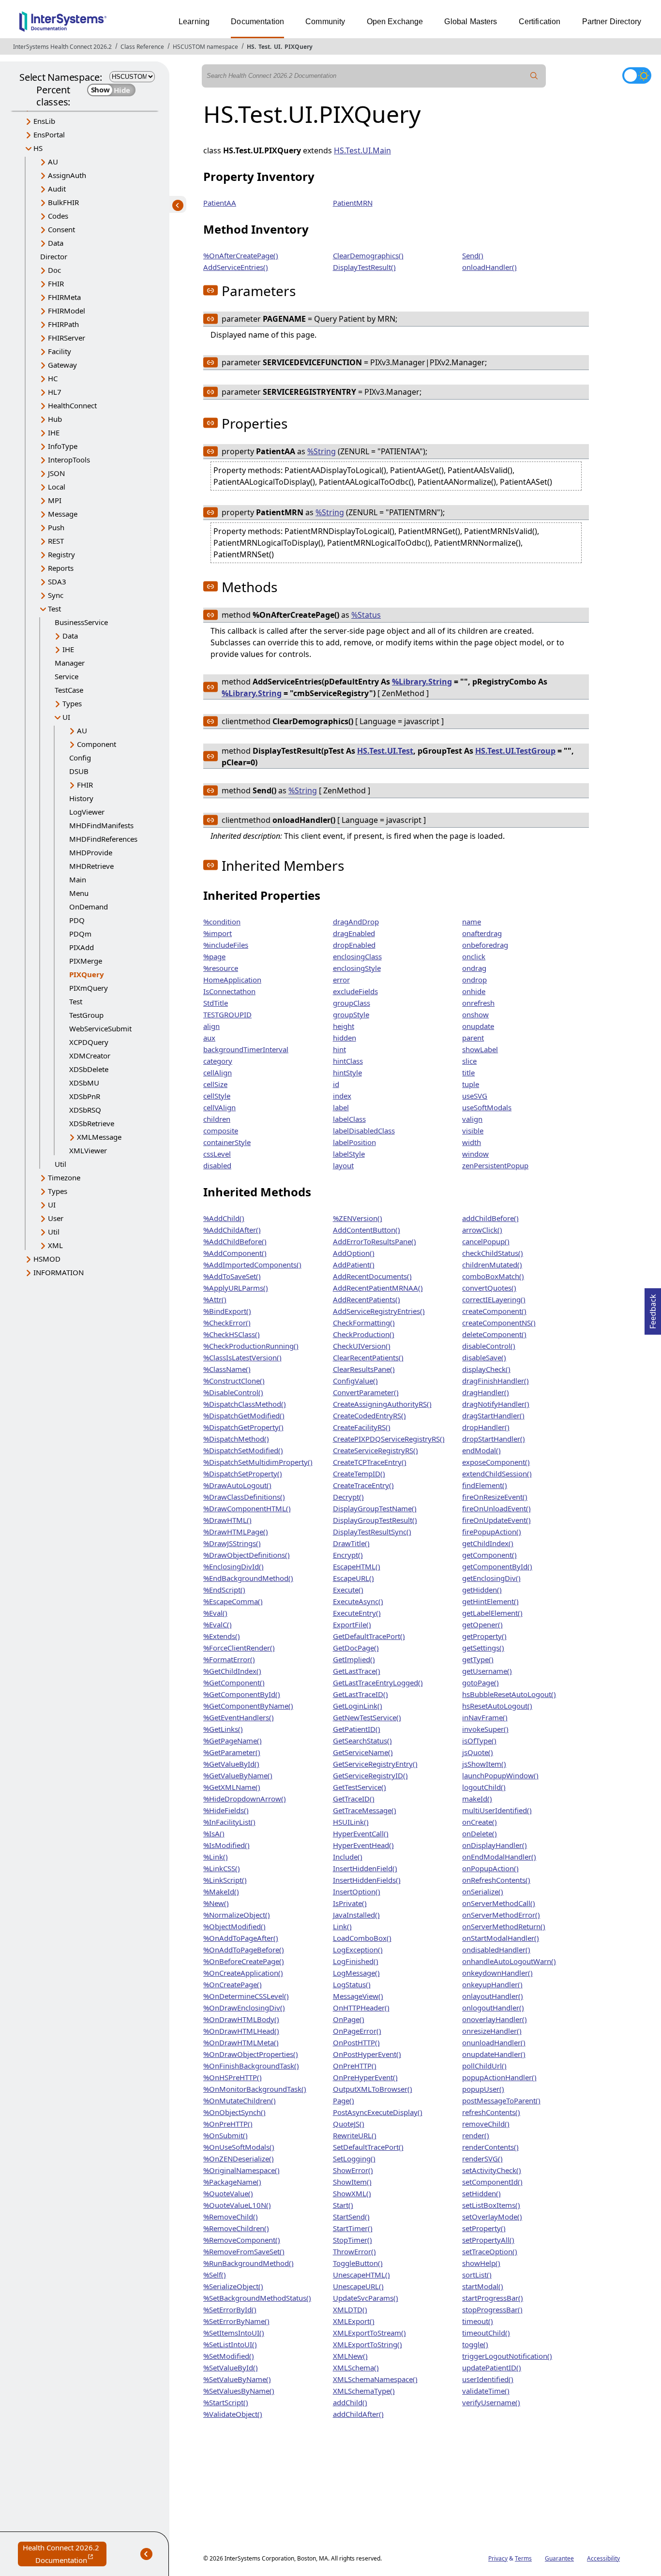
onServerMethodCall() (499, 1903)
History (81, 798)
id (336, 1084)
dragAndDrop (356, 922)
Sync (56, 595)
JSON (56, 473)
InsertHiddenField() (365, 1868)
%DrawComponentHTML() (247, 1508)
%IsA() (214, 1833)
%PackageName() (232, 2182)
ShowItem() (352, 2182)
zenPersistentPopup (495, 1165)
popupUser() (483, 2089)
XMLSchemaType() (364, 2391)
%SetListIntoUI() (230, 2344)
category (218, 1061)
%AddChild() (224, 1218)
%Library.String (422, 682)
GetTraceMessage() (365, 1810)
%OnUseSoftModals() (239, 2147)
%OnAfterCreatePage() (241, 255)
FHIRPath (63, 324)
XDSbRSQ (85, 1110)
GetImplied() (354, 1659)
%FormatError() (229, 1659)
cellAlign (218, 1072)
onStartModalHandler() (501, 1938)
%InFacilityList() (229, 1822)
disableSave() (484, 1357)
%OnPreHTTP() (228, 2124)
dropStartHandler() (494, 1439)
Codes (58, 216)
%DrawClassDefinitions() (244, 1497)
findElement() (485, 1485)
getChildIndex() (488, 1543)
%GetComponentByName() (248, 1706)
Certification (540, 22)
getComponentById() (497, 1566)
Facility (60, 351)
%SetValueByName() (237, 2379)
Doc (54, 270)
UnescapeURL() (358, 2286)
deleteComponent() (494, 1334)
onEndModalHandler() (499, 1857)
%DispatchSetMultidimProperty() (258, 1462)
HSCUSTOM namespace (205, 47)
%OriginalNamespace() (241, 2170)
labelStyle (349, 1154)
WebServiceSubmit (100, 1028)
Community (325, 22)
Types (72, 703)
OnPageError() (357, 2031)
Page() (344, 2100)
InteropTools (69, 460)
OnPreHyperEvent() (365, 2077)
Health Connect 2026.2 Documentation (65, 2554)
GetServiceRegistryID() (370, 1775)
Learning (194, 22)
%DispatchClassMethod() (245, 1404)
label (341, 1107)
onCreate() (480, 1822)
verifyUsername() (491, 2402)
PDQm (80, 934)
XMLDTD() (350, 2309)
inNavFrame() (485, 1717)
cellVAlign (219, 1107)
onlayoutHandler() (493, 1996)
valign (472, 1119)
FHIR (56, 283)
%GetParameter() (232, 1752)
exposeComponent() (496, 1462)
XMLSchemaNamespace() (375, 2379)
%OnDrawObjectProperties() (251, 2054)
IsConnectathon (229, 991)
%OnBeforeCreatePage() (244, 1961)
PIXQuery (299, 47)
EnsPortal (49, 134)
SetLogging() (354, 2159)
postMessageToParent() (501, 2100)
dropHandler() (486, 1427)
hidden (345, 1038)
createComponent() (494, 1311)
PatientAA (220, 203)
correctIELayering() (494, 1299)
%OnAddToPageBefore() (244, 1950)
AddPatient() (354, 1265)
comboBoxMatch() (493, 1276)
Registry (61, 554)
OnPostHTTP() (356, 2042)
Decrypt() (348, 1497)
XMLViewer (88, 1150)
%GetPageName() (233, 1741)
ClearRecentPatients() (368, 1357)
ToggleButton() (358, 2263)
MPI (55, 500)
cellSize (215, 1084)
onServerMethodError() (501, 1915)
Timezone (64, 1177)
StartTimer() (353, 2228)
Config (80, 758)
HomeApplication (232, 980)
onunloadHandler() (494, 2042)
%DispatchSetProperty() (243, 1474)
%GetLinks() (223, 1729)
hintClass (348, 1061)
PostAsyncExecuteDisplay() (378, 2112)
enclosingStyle (357, 968)
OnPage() (349, 2019)
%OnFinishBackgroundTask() (251, 2066)
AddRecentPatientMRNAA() (378, 1288)
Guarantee (559, 2558)
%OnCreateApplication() (243, 1973)
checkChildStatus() (493, 1253)
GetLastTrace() (357, 1671)
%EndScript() (224, 1590)
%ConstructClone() (234, 1381)
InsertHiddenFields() (367, 1880)
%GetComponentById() (242, 1694)
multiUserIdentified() (497, 1810)
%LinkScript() (225, 1880)
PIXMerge (86, 961)
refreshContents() (491, 2112)
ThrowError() (354, 2251)
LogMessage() (356, 1973)
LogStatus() (352, 1984)
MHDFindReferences (103, 839)
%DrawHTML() (227, 1520)
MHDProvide (91, 852)
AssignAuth (67, 175)
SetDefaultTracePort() (368, 2147)
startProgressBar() (493, 2298)
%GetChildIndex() (232, 1671)
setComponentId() (492, 2182)
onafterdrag (482, 933)
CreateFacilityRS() (362, 1427)
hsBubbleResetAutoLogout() (509, 1694)
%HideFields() (226, 1810)
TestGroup (86, 1015)
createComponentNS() (499, 1323)
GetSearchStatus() (362, 1741)
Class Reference (142, 47)
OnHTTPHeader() (361, 2008)
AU (53, 162)
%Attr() (215, 1299)
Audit (57, 189)
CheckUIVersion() (362, 1346)
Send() (473, 255)
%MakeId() (221, 1891)
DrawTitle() (351, 1543)
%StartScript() (226, 2402)
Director (54, 256)
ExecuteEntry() (357, 1613)
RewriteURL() (355, 2135)
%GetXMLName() (232, 1787)
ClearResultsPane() (364, 1369)
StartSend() (351, 2217)
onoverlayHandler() (495, 2019)
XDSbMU (84, 1083)
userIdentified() (488, 2379)
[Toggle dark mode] (637, 75)
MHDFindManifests (101, 825)
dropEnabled (354, 945)
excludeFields (355, 991)
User (56, 1218)
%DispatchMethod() (236, 1439)
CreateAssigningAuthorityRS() (382, 1404)
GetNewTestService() (367, 1717)
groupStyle (351, 1014)
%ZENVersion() (358, 1218)
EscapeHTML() (357, 1566)
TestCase (69, 690)
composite (221, 1131)
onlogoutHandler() (493, 2008)
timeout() (478, 2321)
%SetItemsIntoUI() (234, 2333)
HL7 (55, 392)
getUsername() (487, 1671)
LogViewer (87, 812)
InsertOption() (357, 1891)
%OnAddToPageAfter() (241, 1938)
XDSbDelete (89, 1069)
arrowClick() (482, 1230)
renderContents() (490, 2147)
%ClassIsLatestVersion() (242, 1357)
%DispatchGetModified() (244, 1415)
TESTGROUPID (227, 1014)
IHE (54, 432)
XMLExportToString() (368, 2344)
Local (57, 487)
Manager (70, 663)
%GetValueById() (231, 1764)
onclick (474, 956)
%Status (366, 615)
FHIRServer (67, 338)
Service (67, 676)
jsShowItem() (484, 1764)
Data (56, 243)
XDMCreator (90, 1056)
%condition (222, 922)
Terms (523, 2558)
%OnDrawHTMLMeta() (241, 2042)
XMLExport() (354, 2321)
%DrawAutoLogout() (237, 1485)
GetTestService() (360, 1787)
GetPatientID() (357, 1729)
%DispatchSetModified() (243, 1450)
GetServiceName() (363, 1752)
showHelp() (481, 2263)
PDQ (77, 920)
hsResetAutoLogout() (497, 1706)
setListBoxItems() (491, 2205)
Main (78, 879)
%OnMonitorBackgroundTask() (255, 2089)
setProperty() (484, 2228)
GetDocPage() (356, 1648)
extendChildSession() (497, 1474)
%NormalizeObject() (237, 1915)
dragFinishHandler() (496, 1381)
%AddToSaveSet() (232, 1276)
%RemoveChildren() (236, 2228)
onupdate (478, 1026)
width (472, 1142)
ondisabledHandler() (496, 1950)
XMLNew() (350, 2356)
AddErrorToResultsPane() (375, 1241)
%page (214, 956)
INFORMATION (59, 1272)
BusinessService (81, 622)
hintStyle (347, 1072)
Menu (79, 893)
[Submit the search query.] (534, 76)
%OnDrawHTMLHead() (241, 2031)
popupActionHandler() (499, 2077)
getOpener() (482, 1624)
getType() (478, 1659)
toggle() (475, 2344)
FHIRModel (67, 311)
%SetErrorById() (230, 2309)
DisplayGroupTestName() (375, 1508)
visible (473, 1131)
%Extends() (222, 1636)
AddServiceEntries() (236, 267)
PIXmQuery (89, 988)
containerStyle (227, 1142)
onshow (475, 1014)
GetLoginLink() (358, 1706)
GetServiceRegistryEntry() (375, 1764)
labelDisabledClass (364, 1131)
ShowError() (353, 2170)
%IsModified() (226, 1845)
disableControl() (489, 1346)
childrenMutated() (492, 1265)
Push (56, 527)
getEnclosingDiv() (491, 1578)
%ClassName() (227, 1369)
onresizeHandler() (492, 2031)
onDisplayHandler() (495, 1845)
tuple (471, 1084)
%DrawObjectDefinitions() (247, 1555)
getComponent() (489, 1555)
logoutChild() (484, 1787)
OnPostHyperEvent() (367, 2054)
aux (209, 1038)
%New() (216, 1903)
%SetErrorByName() (236, 2321)
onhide (474, 991)
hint (339, 1049)
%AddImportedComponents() (252, 1265)
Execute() (348, 1590)
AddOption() (354, 1253)
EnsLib (44, 121)
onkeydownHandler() (497, 1973)
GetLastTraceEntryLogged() (378, 1683)
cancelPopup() (486, 1241)
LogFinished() (356, 1961)
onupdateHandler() (494, 2054)
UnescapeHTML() (361, 2275)
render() (476, 2135)
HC (53, 378)
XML (55, 1245)
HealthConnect (72, 405)
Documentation (257, 22)
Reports (61, 568)
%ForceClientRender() (239, 1648)
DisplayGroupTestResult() (375, 1520)
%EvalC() (218, 1624)
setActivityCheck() (492, 2170)
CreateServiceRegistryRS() (376, 1450)
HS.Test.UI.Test (385, 751)
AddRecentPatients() (367, 1299)
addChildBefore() (490, 1218)
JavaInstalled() (356, 1915)
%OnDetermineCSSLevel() (246, 1996)
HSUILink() (351, 1822)
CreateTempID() (359, 1474)
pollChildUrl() (484, 2066)
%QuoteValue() (228, 2193)
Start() (343, 2205)
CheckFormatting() (364, 1323)
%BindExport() (227, 1311)
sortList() (477, 2275)
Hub (55, 419)
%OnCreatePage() (233, 1984)
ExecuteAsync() (358, 1601)
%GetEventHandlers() (239, 1717)
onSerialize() (483, 1891)
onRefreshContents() (496, 1880)
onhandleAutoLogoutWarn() (509, 1961)
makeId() (477, 1799)
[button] (210, 290)
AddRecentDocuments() (372, 1276)
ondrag (474, 968)
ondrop (474, 980)
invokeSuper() (485, 1729)
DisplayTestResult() (364, 267)
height (344, 1026)
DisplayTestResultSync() (372, 1532)
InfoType (63, 446)
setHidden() (481, 2193)
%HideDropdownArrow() (245, 1799)
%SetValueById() (231, 2368)
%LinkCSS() (222, 1868)
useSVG (475, 1096)
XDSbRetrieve (92, 1123)
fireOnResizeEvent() (495, 1497)
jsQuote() (478, 1752)
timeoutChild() (486, 2333)
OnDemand (89, 907)
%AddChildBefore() (235, 1241)
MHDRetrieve (91, 866)
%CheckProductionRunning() (251, 1346)
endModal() (481, 1450)
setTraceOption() (490, 2251)
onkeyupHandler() (492, 1984)
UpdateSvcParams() (366, 2298)
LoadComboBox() (362, 1938)
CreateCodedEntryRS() (369, 1415)
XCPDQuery (89, 1042)
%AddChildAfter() (232, 1230)
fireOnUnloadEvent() (496, 1508)
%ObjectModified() (234, 1926)
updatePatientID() (492, 2368)
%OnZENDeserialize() (239, 2159)
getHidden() (482, 1590)
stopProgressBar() (492, 2309)
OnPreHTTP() (355, 2066)
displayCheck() (486, 1369)
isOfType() (479, 1741)
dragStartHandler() (493, 1415)
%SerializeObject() (233, 2286)
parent (473, 1038)
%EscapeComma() (233, 1601)
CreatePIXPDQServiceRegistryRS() (389, 1439)
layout (343, 1165)
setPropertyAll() (488, 2240)
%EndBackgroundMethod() (248, 1578)
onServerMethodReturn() (504, 1926)
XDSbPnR (85, 1096)
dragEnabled (354, 933)
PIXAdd (82, 947)
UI (277, 47)
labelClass (349, 1119)
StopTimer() (353, 2240)
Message (63, 514)
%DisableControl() (233, 1392)
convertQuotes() (489, 1288)
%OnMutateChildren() (240, 2100)
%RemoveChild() (231, 2217)
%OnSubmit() (225, 2135)
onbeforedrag (485, 945)
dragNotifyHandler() (496, 1404)
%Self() (215, 2275)
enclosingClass (357, 956)
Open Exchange (395, 22)
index (342, 1096)
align (211, 1026)
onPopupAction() (490, 1868)
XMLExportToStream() (369, 2333)
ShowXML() (352, 2193)
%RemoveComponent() (242, 2240)
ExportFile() (352, 1624)
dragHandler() (486, 1392)
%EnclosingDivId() (233, 1566)
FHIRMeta (64, 297)
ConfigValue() (355, 1381)
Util (60, 1164)
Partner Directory (612, 22)
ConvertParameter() (366, 1392)
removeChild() (486, 2124)
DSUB (79, 771)
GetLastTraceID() (361, 1694)
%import (218, 933)
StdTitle (216, 1003)
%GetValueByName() (238, 1775)
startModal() (483, 2286)
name (472, 922)
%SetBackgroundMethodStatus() (257, 2298)
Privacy (498, 2558)
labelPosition (354, 1142)
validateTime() (486, 2391)
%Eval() (215, 1613)
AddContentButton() (367, 1230)
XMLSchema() (356, 2368)
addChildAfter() (358, 2414)
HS (251, 47)
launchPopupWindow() (500, 1775)
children (217, 1119)
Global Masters (471, 22)
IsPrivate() (350, 1903)
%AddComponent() (235, 1253)
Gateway (62, 365)
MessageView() (358, 1996)
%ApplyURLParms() (236, 1288)
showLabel (480, 1049)
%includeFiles (226, 945)
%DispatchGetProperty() (243, 1427)
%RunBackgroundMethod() (248, 2263)
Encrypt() (348, 1555)
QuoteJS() (349, 2124)
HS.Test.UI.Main (362, 150)
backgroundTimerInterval (246, 1049)
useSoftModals (487, 1107)
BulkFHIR (63, 202)
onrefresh (478, 1003)
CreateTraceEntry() (363, 1485)
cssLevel (217, 1154)
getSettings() (483, 1648)
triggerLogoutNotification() (507, 2356)
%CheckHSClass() (232, 1334)
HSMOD (47, 1259)
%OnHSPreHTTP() (233, 2077)
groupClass (352, 1003)
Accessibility (603, 2558)
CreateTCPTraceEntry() (370, 1462)
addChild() (350, 2402)
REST (56, 541)
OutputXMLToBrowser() (373, 2089)
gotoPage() (481, 1683)
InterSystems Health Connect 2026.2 (62, 47)
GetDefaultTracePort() (369, 1636)
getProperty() (484, 1636)
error (341, 980)
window (475, 1154)
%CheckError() (227, 1323)
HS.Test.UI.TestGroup (515, 751)
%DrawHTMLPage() (236, 1532)
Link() (342, 1926)
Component (97, 744)
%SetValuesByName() (239, 2391)
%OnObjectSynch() (234, 2112)
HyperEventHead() (363, 1845)
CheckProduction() (364, 1334)
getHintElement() (490, 1601)
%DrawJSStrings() (232, 1543)
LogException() (358, 1950)
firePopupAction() (492, 1532)
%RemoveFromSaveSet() (244, 2251)
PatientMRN (353, 203)
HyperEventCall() (361, 1833)
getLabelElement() (492, 1613)
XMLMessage (99, 1137)
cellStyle (217, 1096)
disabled (217, 1165)
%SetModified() (229, 2356)
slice (469, 1061)
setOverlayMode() (492, 2217)
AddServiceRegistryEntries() (379, 1311)
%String (322, 451)
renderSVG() (482, 2159)
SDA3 (57, 581)
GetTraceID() (354, 1799)
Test (264, 47)
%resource (221, 968)
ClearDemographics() (368, 255)
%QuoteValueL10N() (237, 2205)
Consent (61, 229)
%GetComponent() (234, 1683)
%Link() (216, 1857)
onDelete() (480, 1833)
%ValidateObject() (233, 2414)
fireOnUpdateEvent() (496, 1520)
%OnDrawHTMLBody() (241, 2019)
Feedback (653, 1309)
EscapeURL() (353, 1578)
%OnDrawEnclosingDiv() (244, 2008)
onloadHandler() (489, 267)
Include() (348, 1857)
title (468, 1072)
